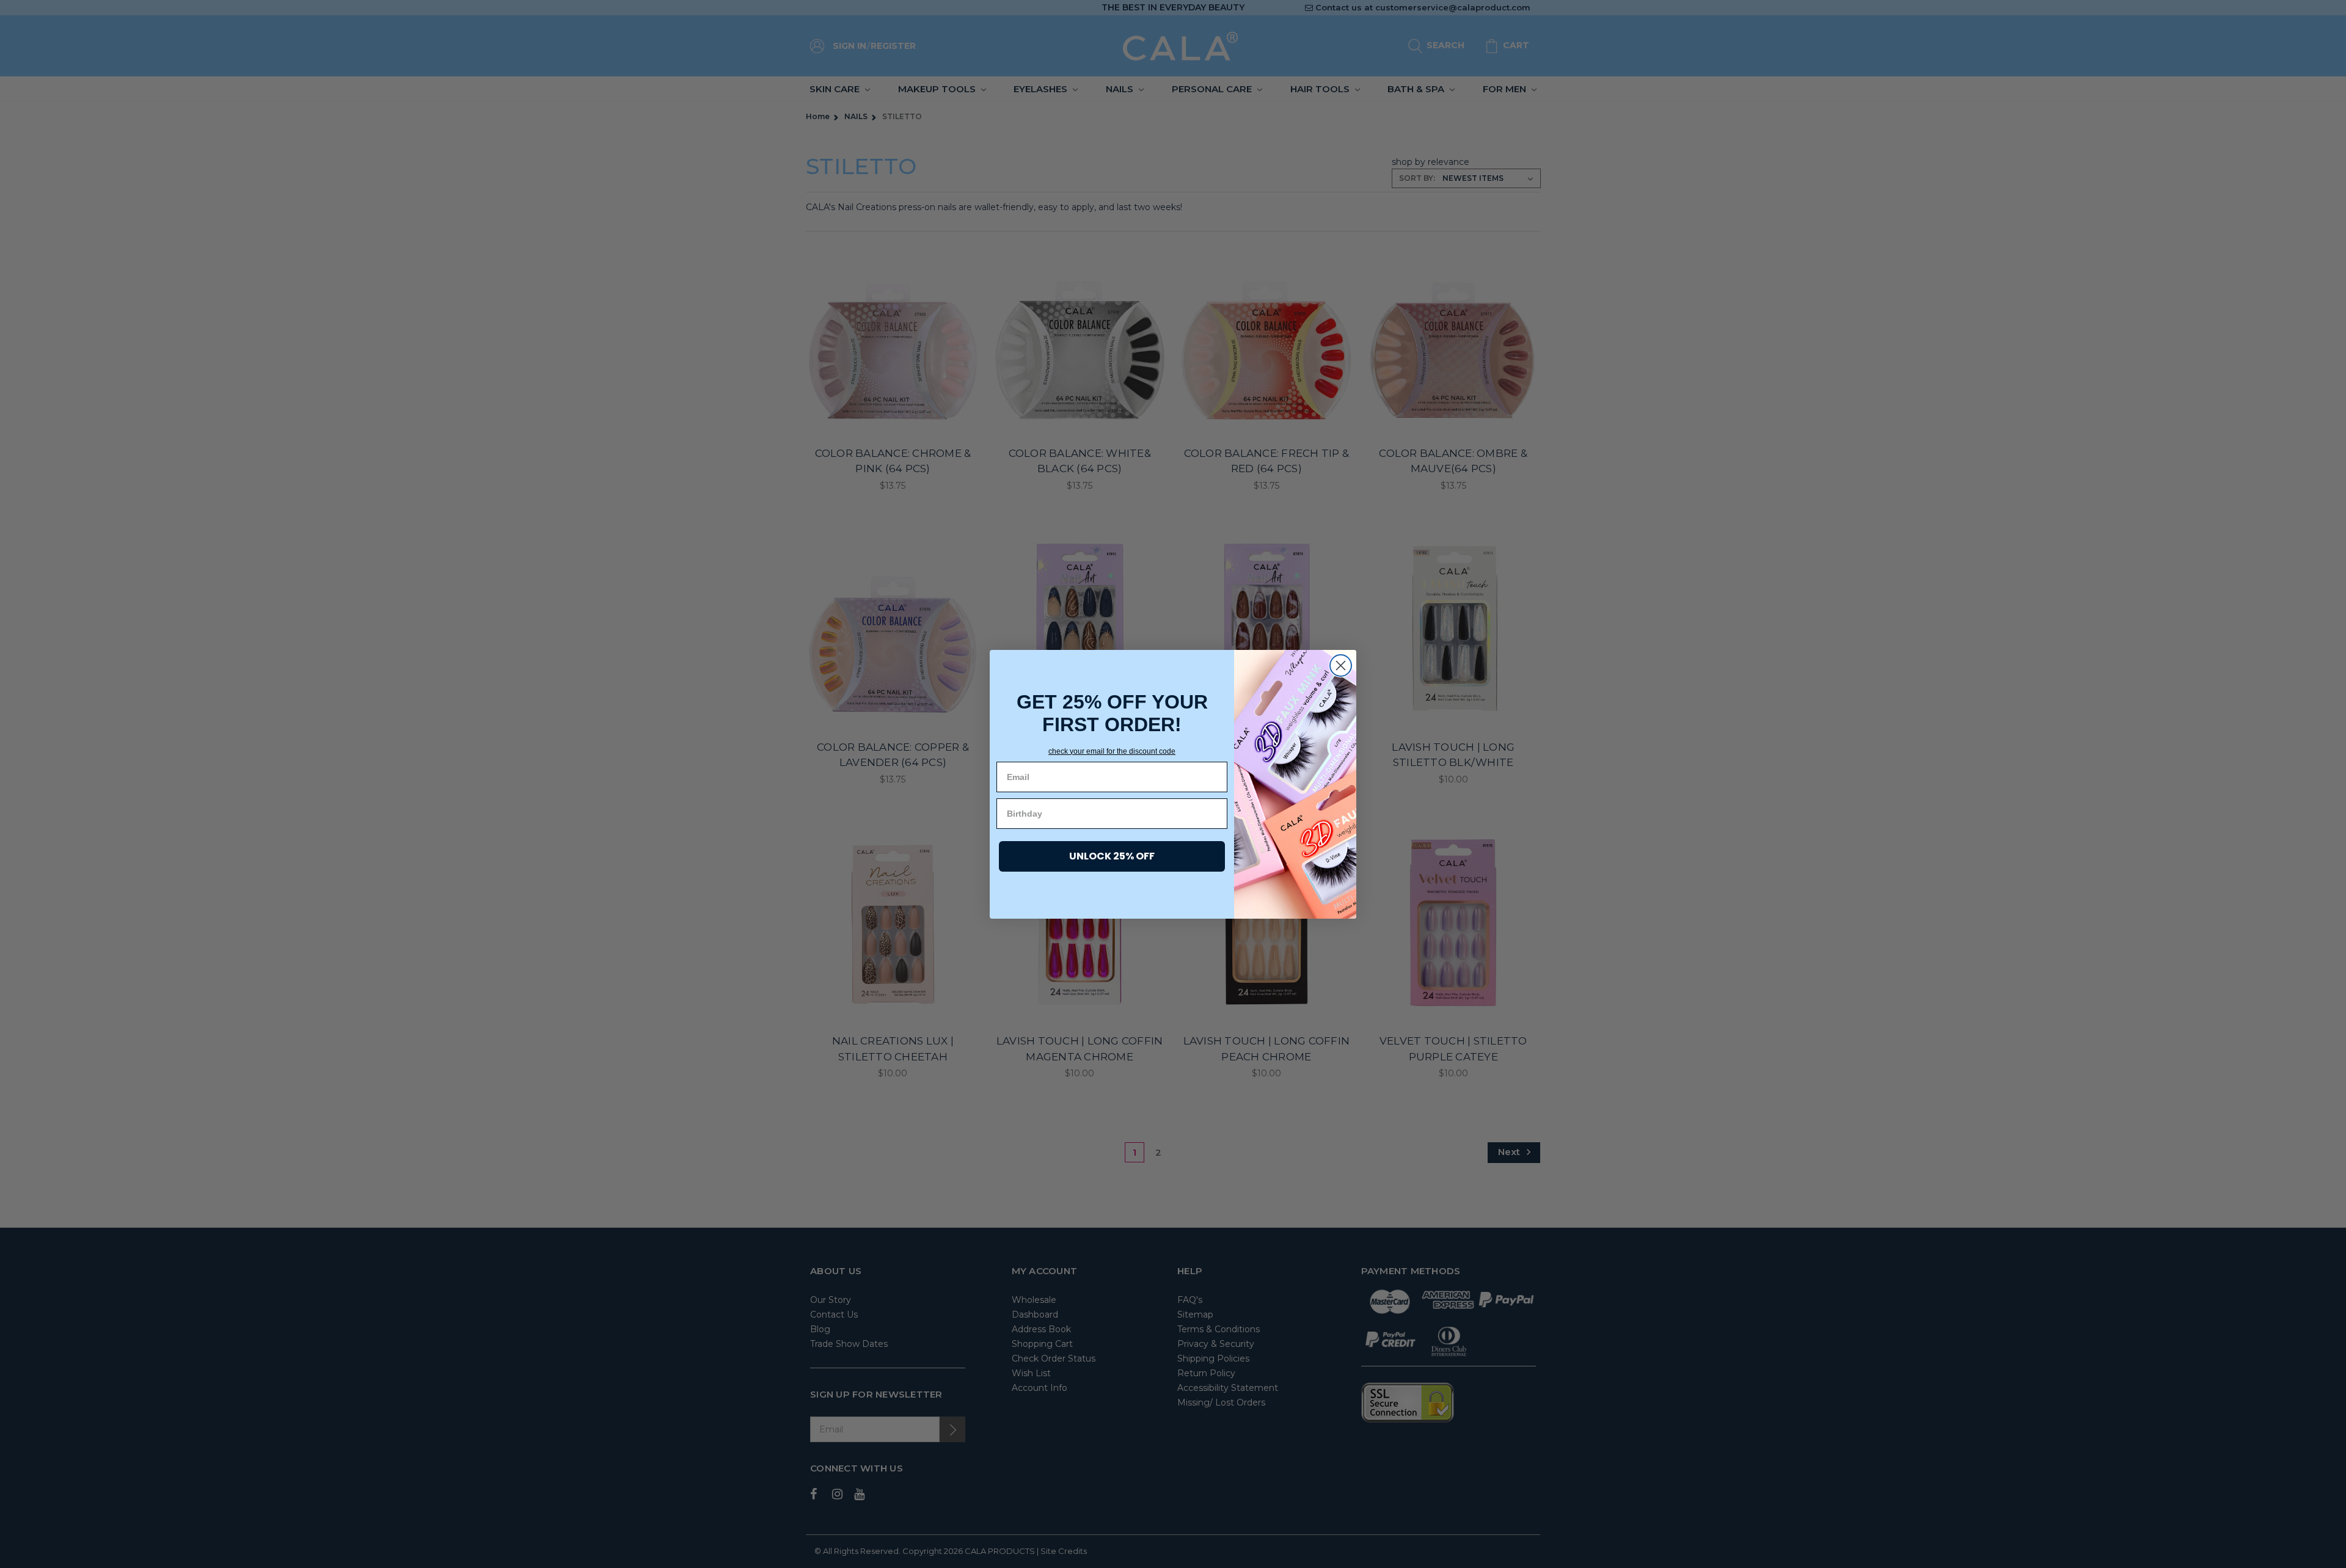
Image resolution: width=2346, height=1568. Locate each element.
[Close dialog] (1341, 665)
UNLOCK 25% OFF (1112, 856)
